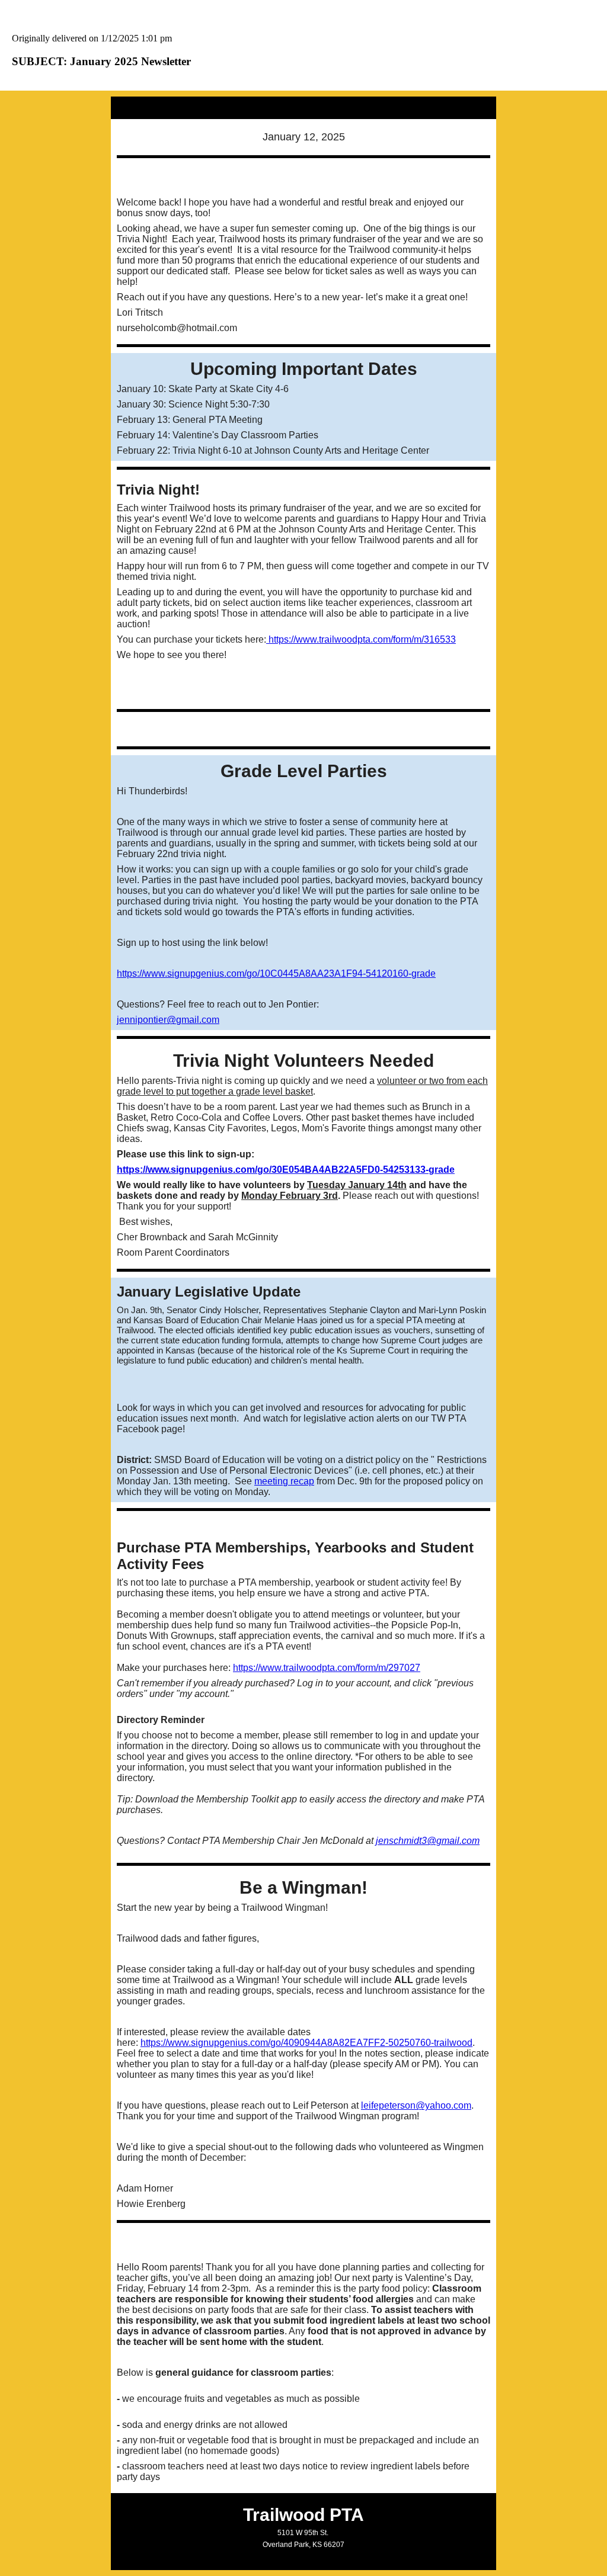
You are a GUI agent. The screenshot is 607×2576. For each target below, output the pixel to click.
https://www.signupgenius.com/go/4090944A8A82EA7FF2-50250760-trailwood (306, 2043)
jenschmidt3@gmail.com (428, 1841)
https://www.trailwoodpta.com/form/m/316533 (361, 639)
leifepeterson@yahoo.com (416, 2105)
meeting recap (284, 1481)
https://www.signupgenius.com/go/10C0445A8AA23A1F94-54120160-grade (276, 973)
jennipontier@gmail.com (168, 1020)
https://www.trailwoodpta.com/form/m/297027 (327, 1668)
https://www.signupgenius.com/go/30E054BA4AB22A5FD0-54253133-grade (286, 1170)
